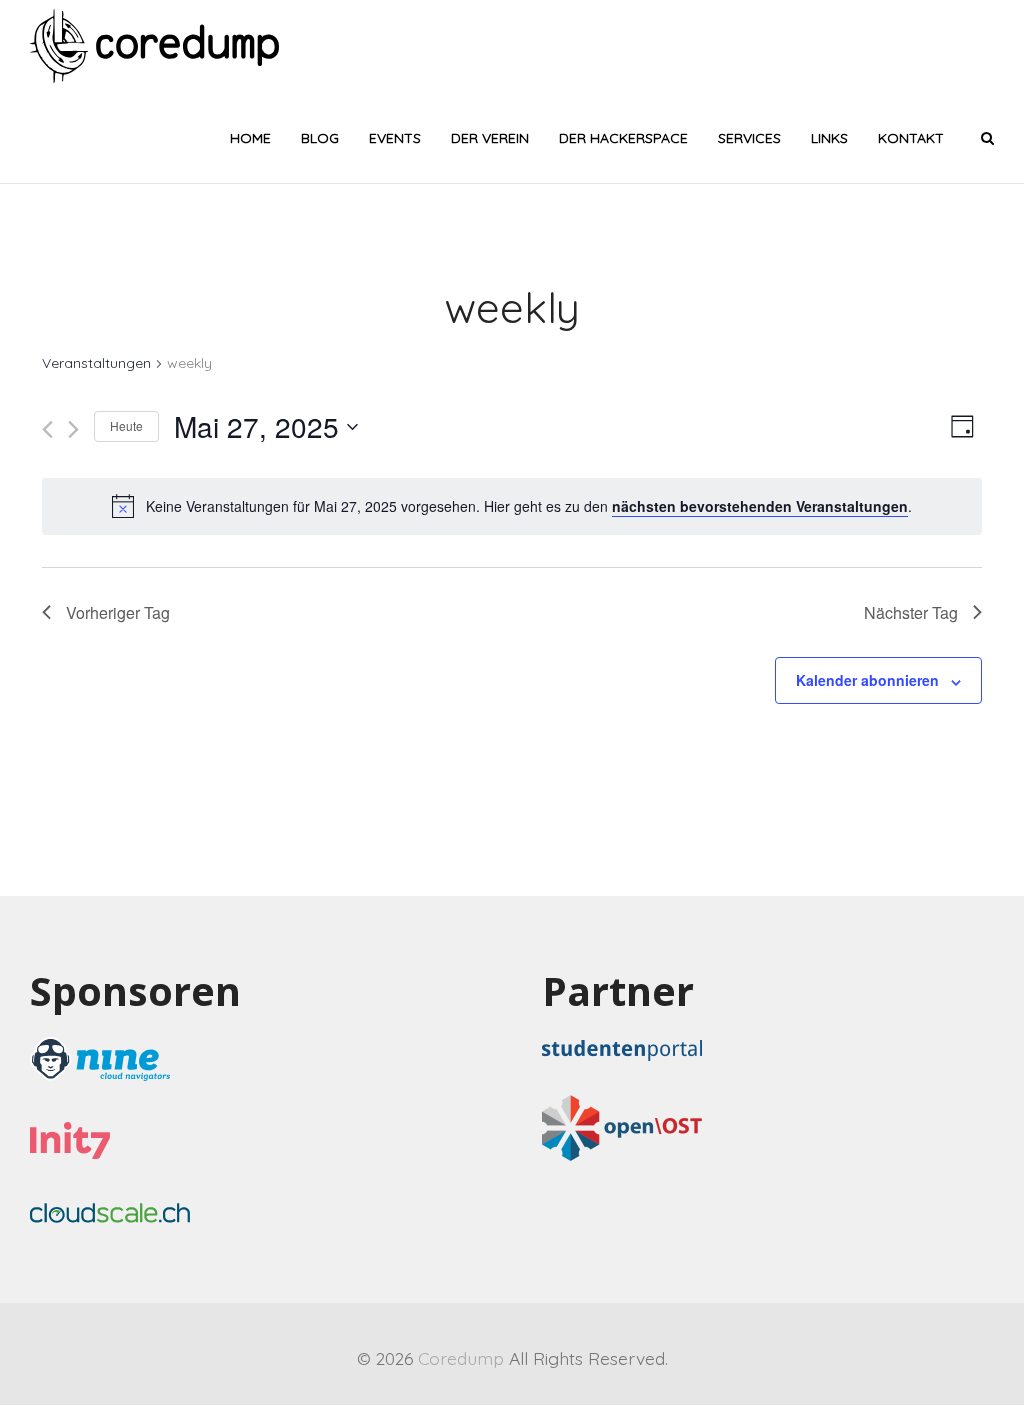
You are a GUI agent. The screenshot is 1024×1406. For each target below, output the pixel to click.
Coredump (461, 1358)
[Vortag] (47, 429)
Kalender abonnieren (867, 680)
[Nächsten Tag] (73, 429)
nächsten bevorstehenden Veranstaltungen (760, 506)
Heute (126, 425)
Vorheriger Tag (118, 612)
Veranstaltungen (96, 363)
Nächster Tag (911, 612)
